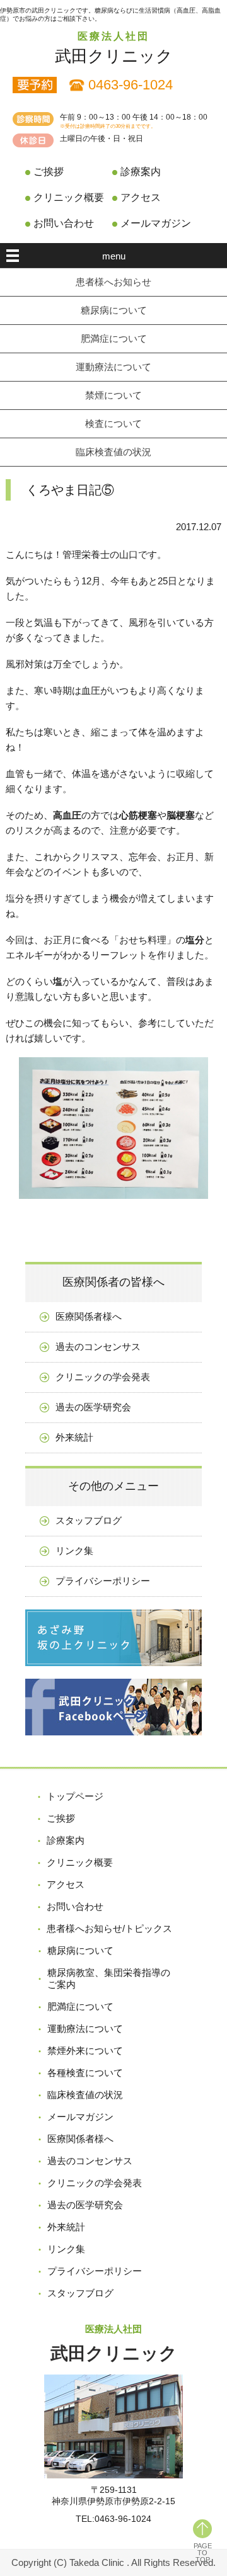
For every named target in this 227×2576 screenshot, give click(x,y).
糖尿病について (114, 310)
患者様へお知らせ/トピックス (109, 1928)
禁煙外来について (85, 2051)
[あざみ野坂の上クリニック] (113, 1675)
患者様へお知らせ (113, 282)
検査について (113, 423)
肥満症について (114, 338)
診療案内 (141, 172)
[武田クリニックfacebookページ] (113, 1745)
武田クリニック (114, 56)
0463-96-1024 (131, 85)
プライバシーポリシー (103, 1581)
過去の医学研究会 (93, 1407)
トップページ (75, 1796)
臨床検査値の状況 (113, 452)
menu (114, 256)
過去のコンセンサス (98, 1347)
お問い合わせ (64, 223)
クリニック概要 (69, 197)
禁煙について (113, 395)
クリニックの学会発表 (103, 1377)
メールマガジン (156, 223)
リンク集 (74, 1551)
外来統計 (74, 1437)
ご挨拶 (49, 172)
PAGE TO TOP (203, 2553)
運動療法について (113, 367)
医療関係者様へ (89, 1316)
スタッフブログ (89, 1520)
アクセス (141, 197)
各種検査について (85, 2073)
